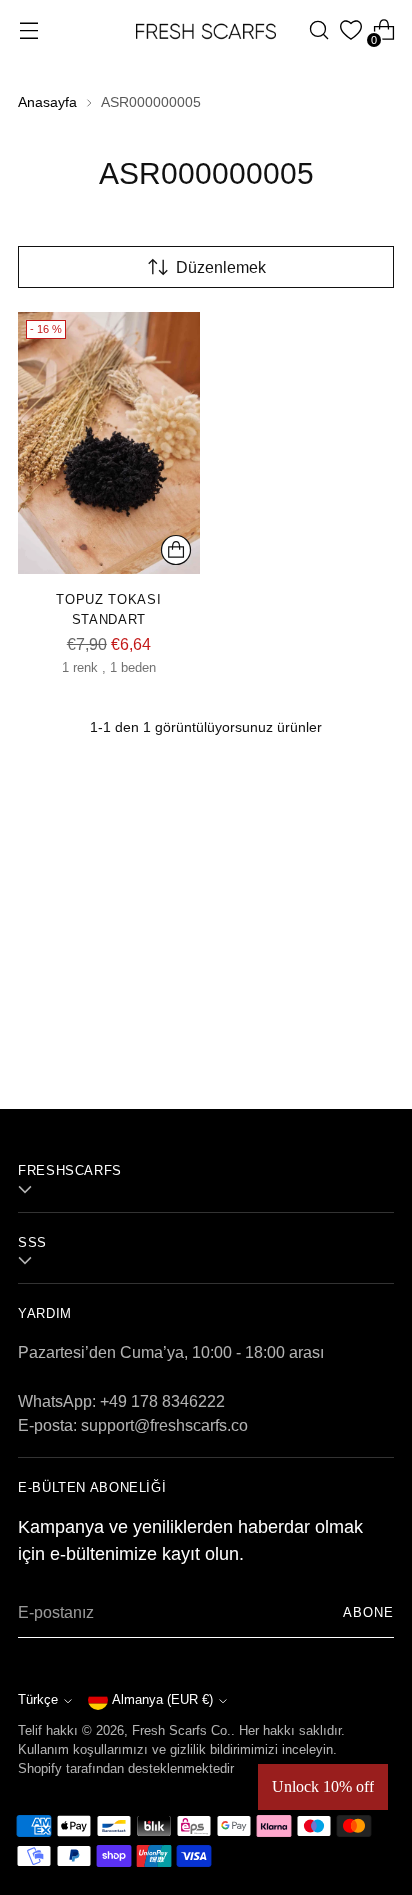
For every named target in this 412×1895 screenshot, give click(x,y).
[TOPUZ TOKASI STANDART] (109, 443)
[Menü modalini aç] (28, 30)
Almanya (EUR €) (162, 1700)
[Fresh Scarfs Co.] (206, 30)
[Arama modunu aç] (318, 30)
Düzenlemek (221, 267)
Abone (368, 1613)
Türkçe (38, 1700)
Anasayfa (47, 102)
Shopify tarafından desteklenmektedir (126, 1769)
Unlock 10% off (323, 1786)
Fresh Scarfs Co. (181, 1731)
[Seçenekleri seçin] (176, 550)
